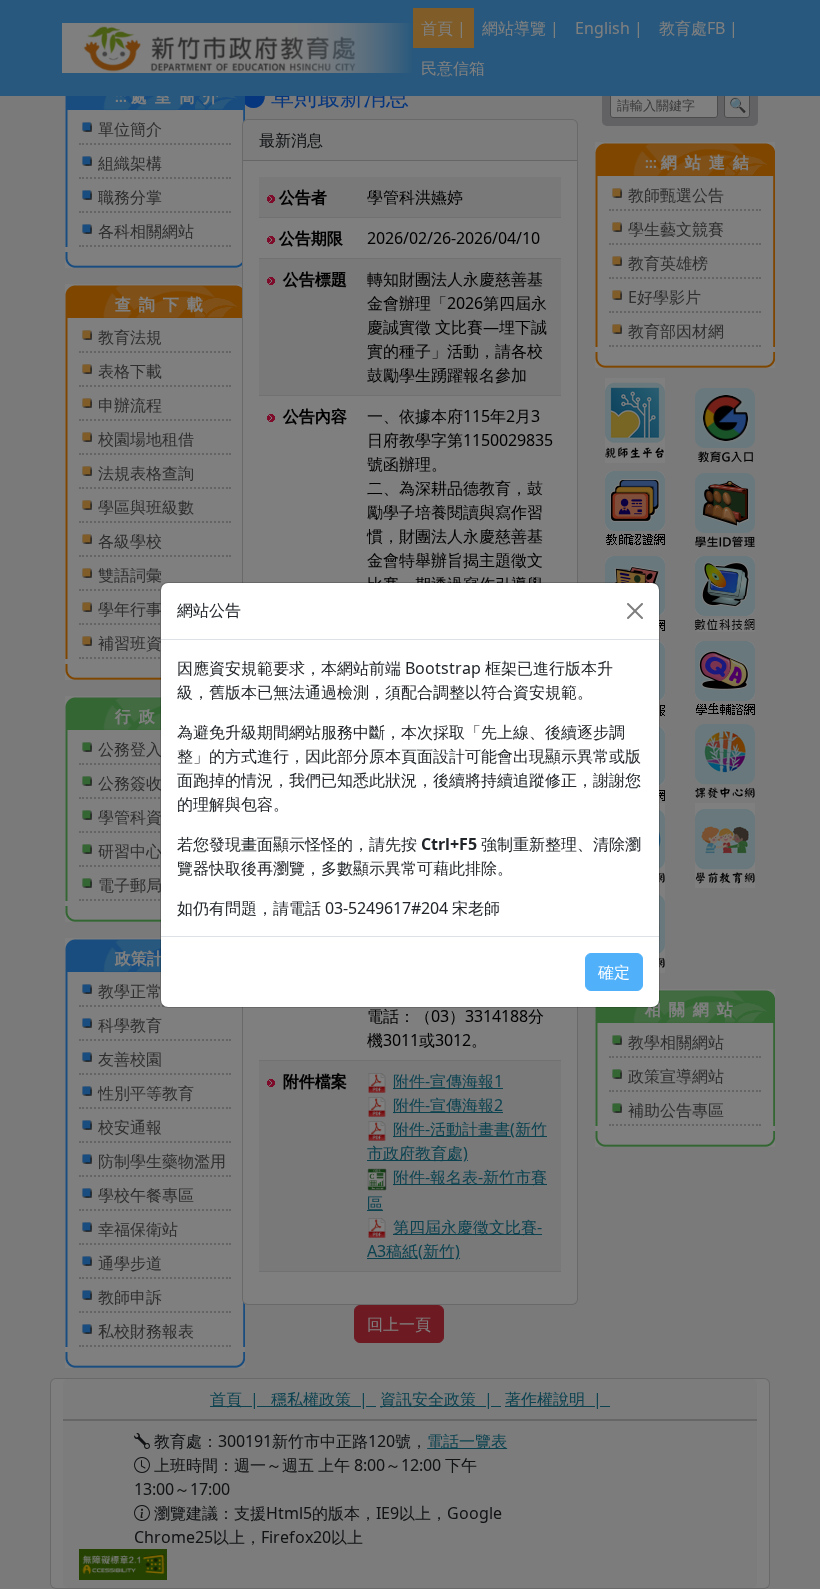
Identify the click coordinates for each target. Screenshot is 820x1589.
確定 (614, 972)
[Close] (635, 611)
